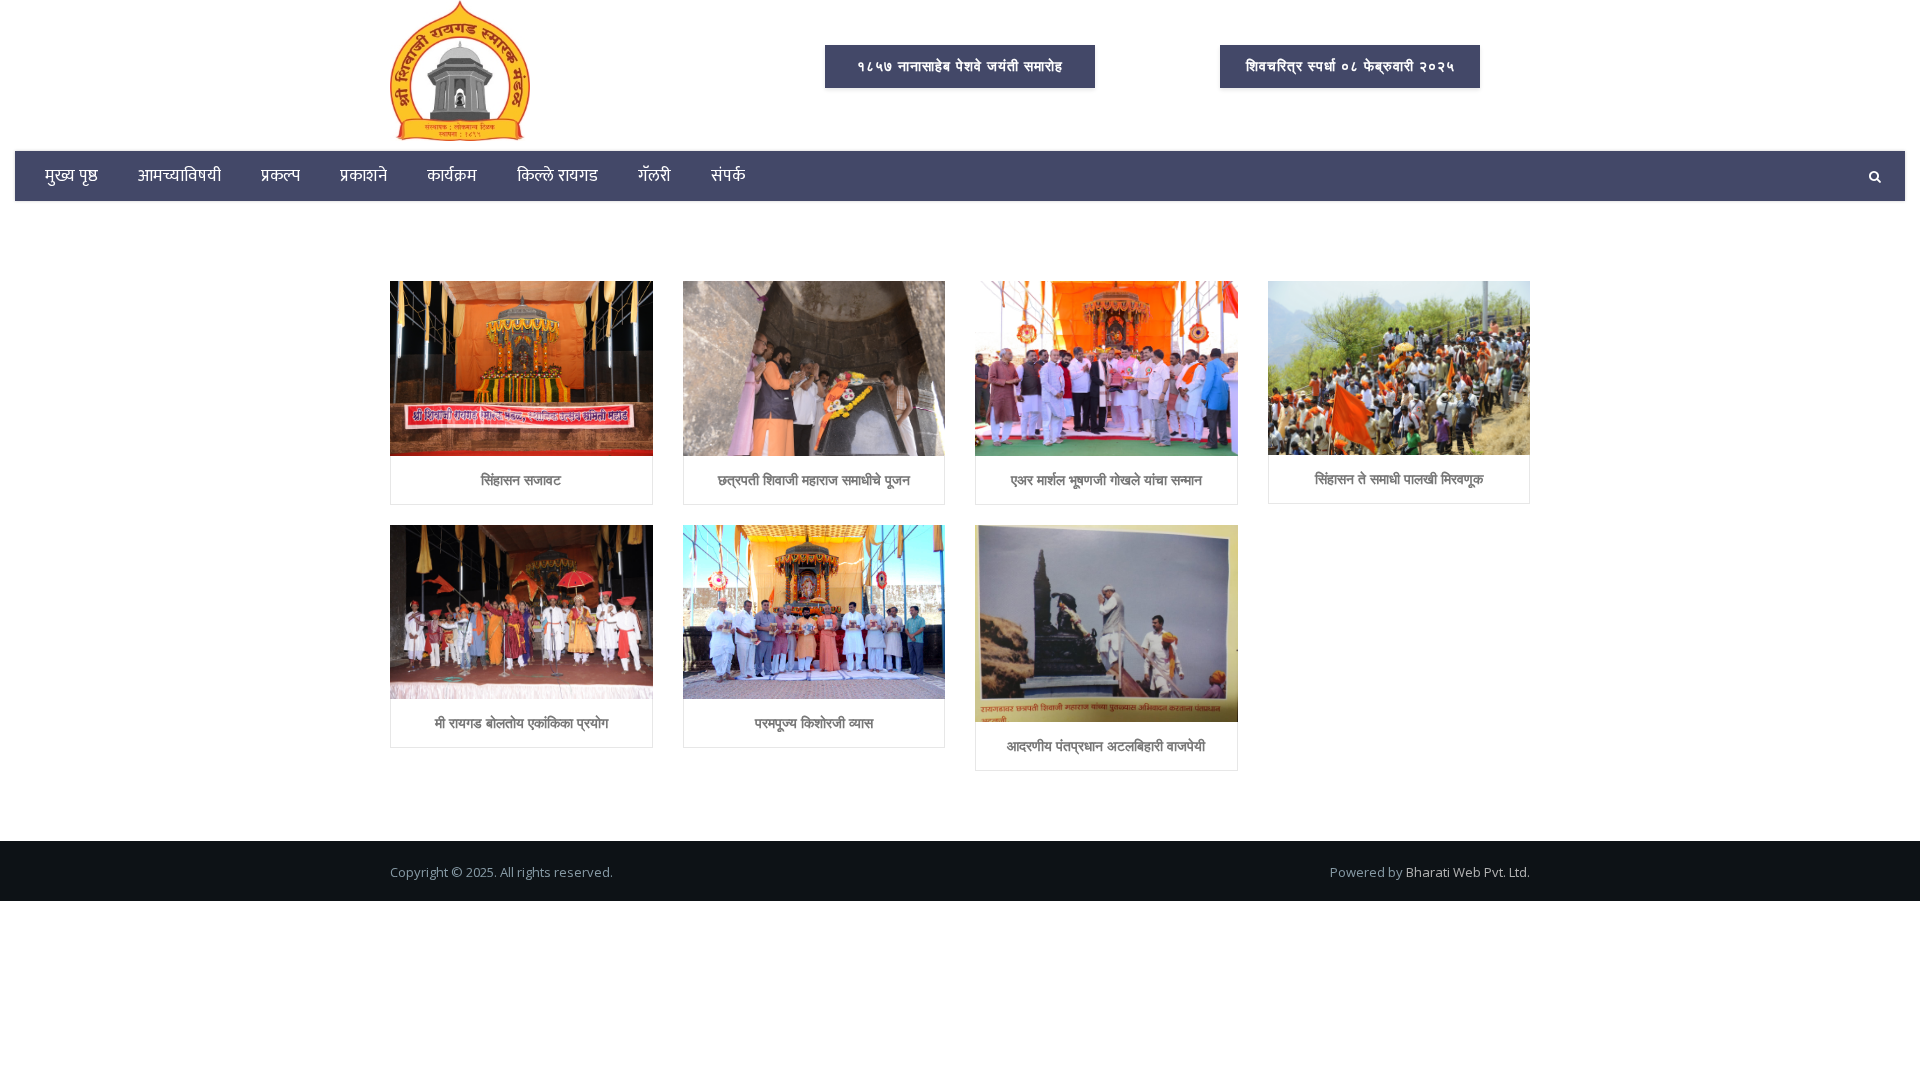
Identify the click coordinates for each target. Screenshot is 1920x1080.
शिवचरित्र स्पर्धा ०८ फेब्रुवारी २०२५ (1350, 66)
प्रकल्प (280, 176)
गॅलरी (654, 176)
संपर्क (728, 176)
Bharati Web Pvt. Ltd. (1468, 872)
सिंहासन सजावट (521, 479)
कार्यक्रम (452, 176)
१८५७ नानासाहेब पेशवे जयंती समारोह (960, 66)
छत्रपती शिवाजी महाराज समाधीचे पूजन (814, 479)
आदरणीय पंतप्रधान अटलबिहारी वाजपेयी (1106, 745)
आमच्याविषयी (179, 176)
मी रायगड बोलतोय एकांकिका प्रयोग (521, 722)
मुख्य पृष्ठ (71, 176)
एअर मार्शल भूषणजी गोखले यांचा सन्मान (1106, 479)
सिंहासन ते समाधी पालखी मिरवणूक (1399, 478)
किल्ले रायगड (557, 176)
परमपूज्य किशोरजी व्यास (814, 722)
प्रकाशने (363, 176)
